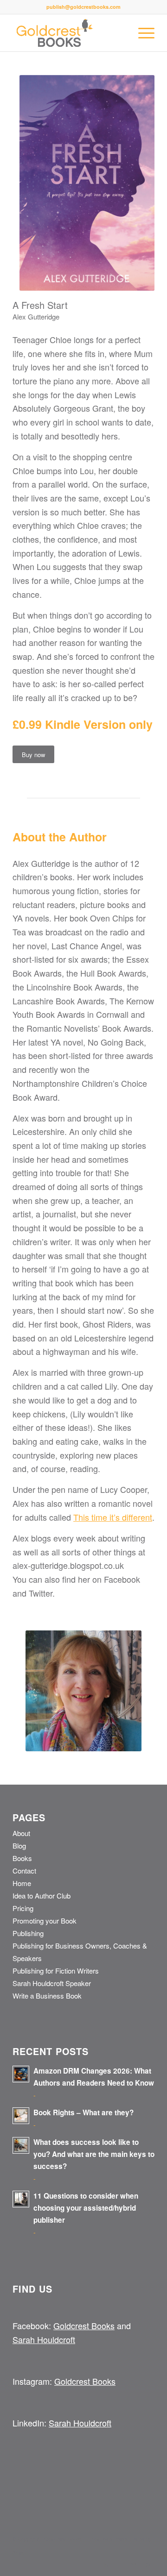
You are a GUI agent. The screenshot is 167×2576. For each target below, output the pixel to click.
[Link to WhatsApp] (148, 2564)
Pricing (23, 1908)
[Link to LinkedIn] (106, 2564)
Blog (19, 1846)
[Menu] (142, 33)
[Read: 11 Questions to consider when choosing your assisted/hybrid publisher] (21, 2199)
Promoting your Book (45, 1921)
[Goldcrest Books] (69, 33)
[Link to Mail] (134, 2564)
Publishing (28, 1933)
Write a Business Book (47, 1996)
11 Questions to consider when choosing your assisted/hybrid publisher (86, 2208)
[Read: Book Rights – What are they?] (21, 2116)
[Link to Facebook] (120, 2564)
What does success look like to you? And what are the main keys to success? (94, 2154)
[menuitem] (142, 33)
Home (22, 1883)
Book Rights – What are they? (83, 2112)
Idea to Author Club (42, 1896)
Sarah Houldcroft (44, 2339)
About (21, 1833)
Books (22, 1858)
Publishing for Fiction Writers (56, 1971)
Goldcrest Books (84, 2325)
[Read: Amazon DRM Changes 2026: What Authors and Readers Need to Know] (21, 2074)
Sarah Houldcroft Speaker (52, 1983)
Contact (24, 1871)
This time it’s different (113, 1517)
